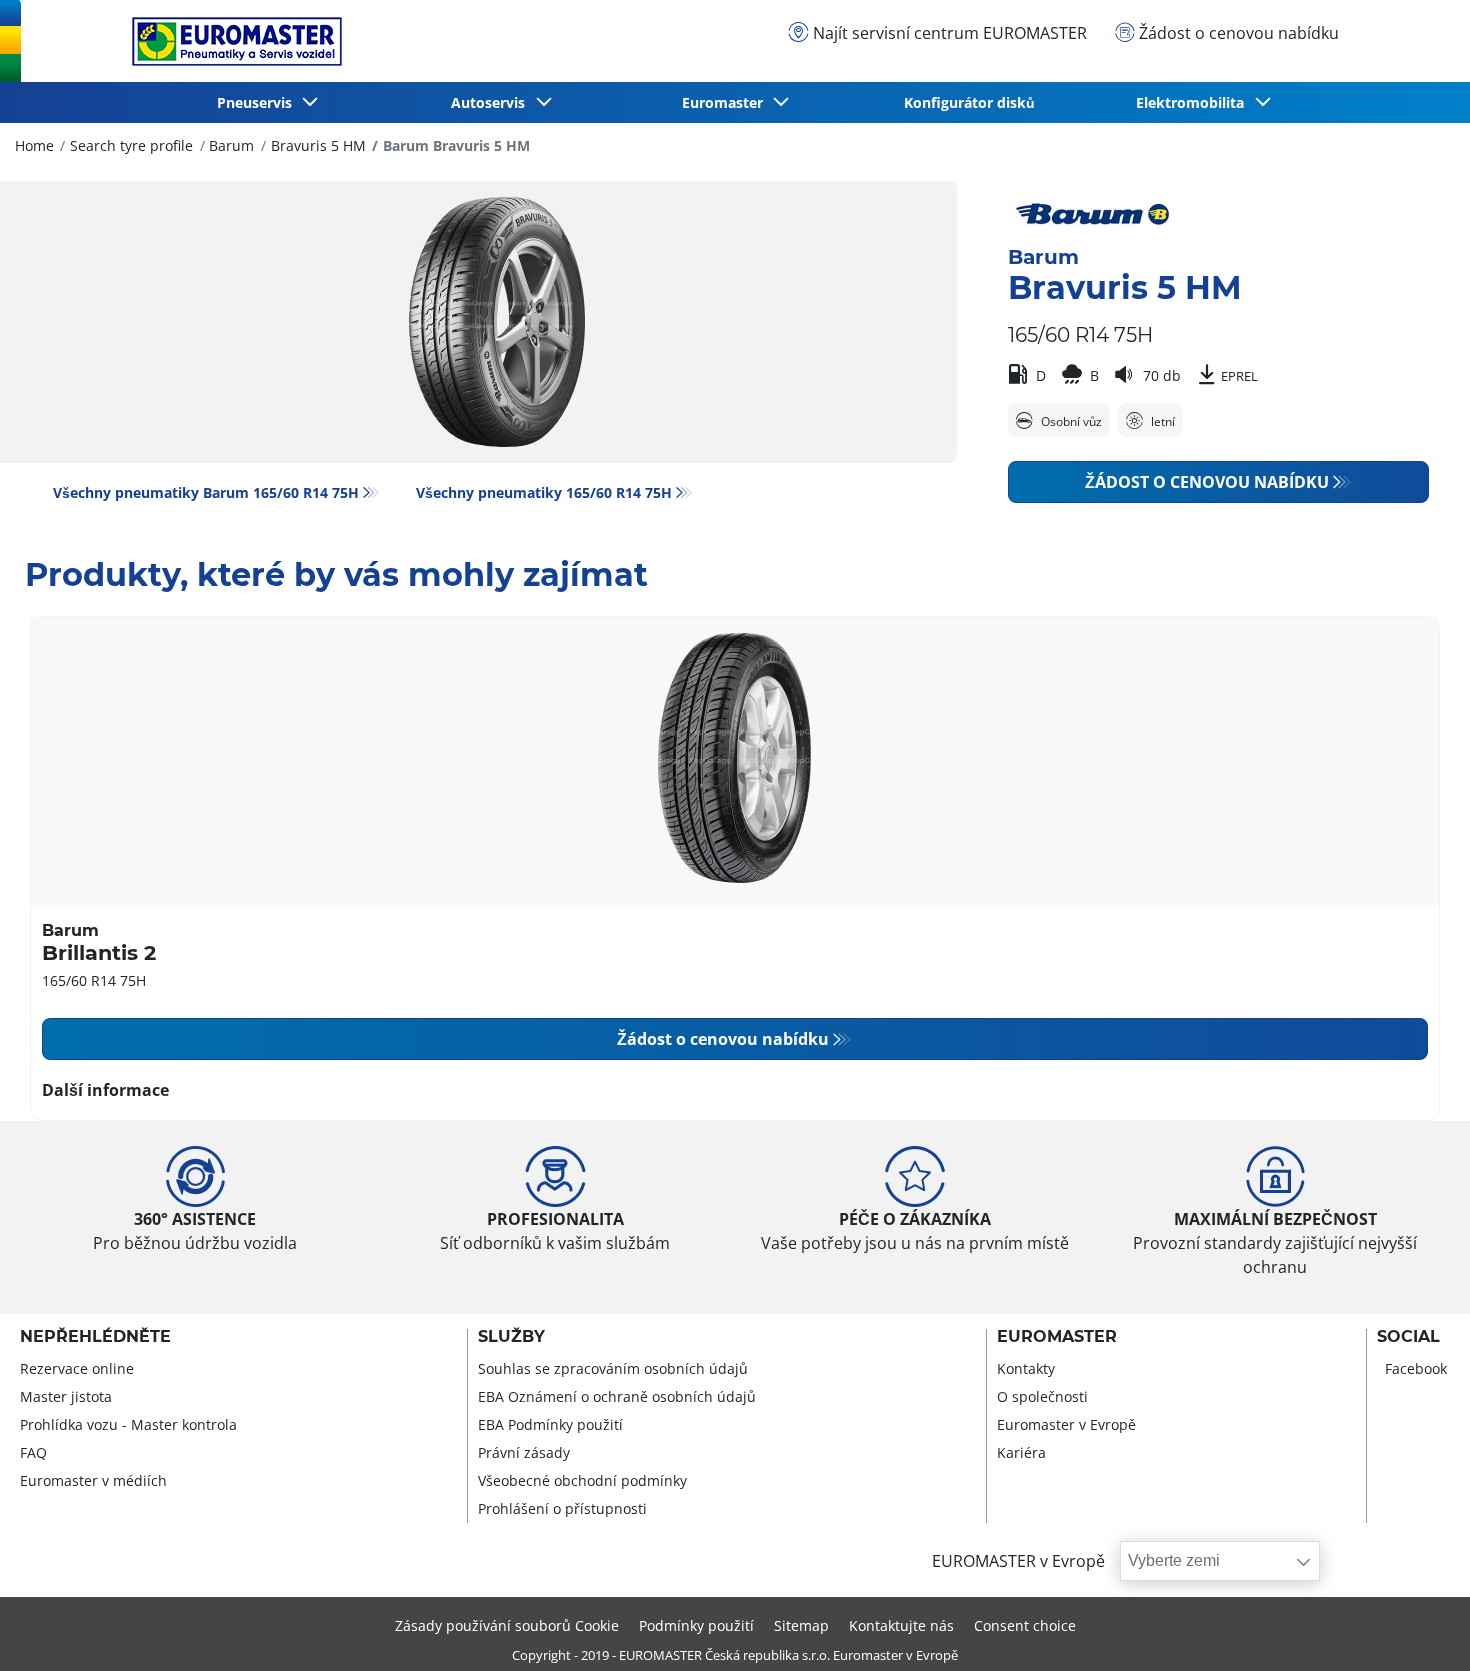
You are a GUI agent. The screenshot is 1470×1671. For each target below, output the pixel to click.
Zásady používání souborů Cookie (507, 1625)
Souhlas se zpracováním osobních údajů (613, 1368)
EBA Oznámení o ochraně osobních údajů (617, 1396)
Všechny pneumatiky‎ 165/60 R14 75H (544, 492)
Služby (511, 1337)
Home (34, 145)
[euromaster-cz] (232, 41)
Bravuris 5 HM (318, 145)
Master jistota (66, 1396)
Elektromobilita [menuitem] (1194, 102)
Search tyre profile (131, 145)
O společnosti (1042, 1396)
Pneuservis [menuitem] (258, 102)
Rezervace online (77, 1368)
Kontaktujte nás (901, 1625)
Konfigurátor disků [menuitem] (969, 102)
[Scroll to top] (1417, 1628)
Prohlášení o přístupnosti (562, 1508)
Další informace (105, 1090)
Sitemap (801, 1625)
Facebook (1416, 1368)
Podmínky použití (696, 1625)
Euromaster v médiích (93, 1480)
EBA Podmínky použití (550, 1424)
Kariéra (1021, 1452)
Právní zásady (524, 1452)
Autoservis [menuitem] (492, 102)
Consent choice (1025, 1625)
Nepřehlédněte (95, 1337)
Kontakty (1026, 1368)
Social (1408, 1337)
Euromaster (1057, 1337)
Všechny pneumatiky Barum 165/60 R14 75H (206, 492)
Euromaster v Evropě (1066, 1424)
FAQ (33, 1452)
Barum (231, 145)
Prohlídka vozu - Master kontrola (128, 1424)
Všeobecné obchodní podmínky (582, 1480)
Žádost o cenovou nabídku (1207, 482)
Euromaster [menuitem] (726, 102)
